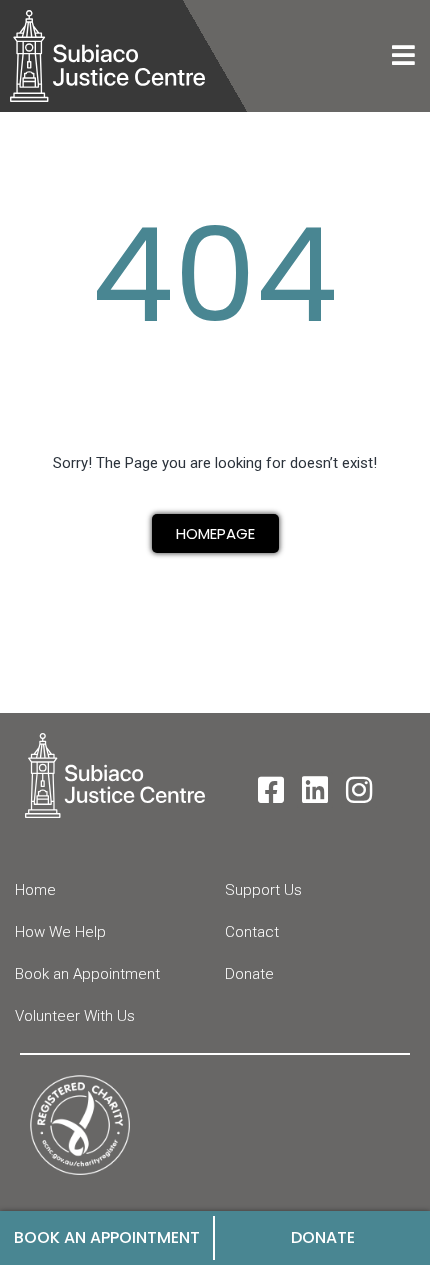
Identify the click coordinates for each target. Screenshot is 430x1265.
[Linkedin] (315, 790)
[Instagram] (359, 790)
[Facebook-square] (271, 790)
